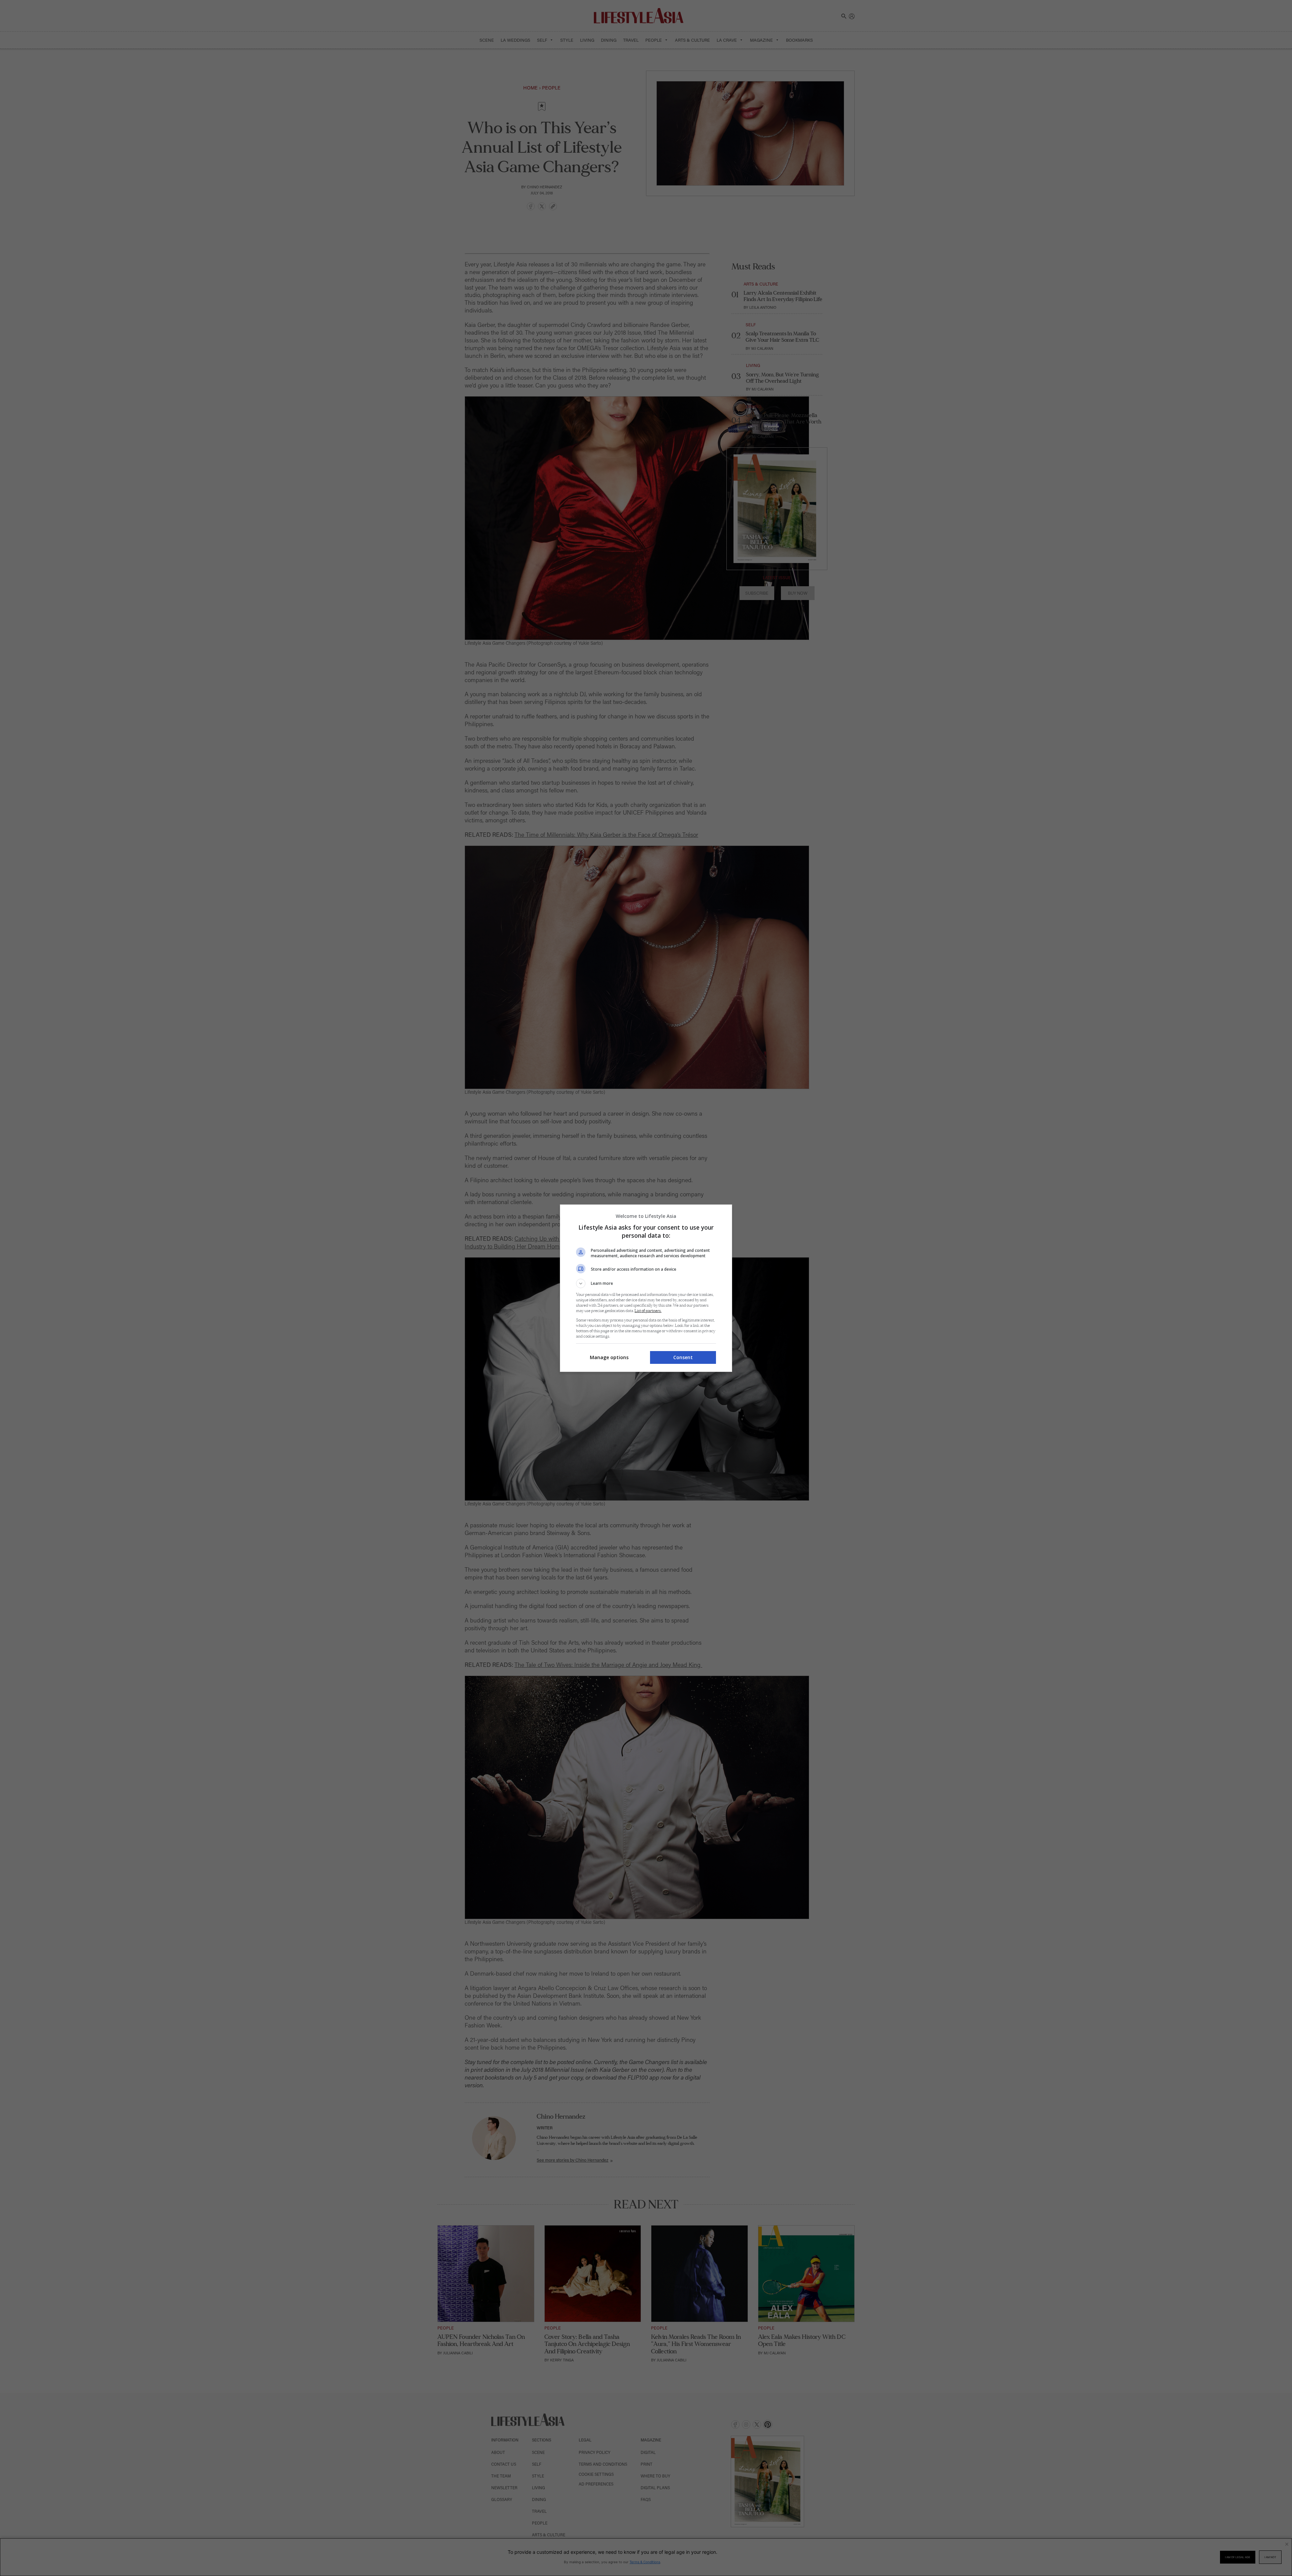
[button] (646, 1283)
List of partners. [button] (648, 1311)
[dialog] (646, 1288)
